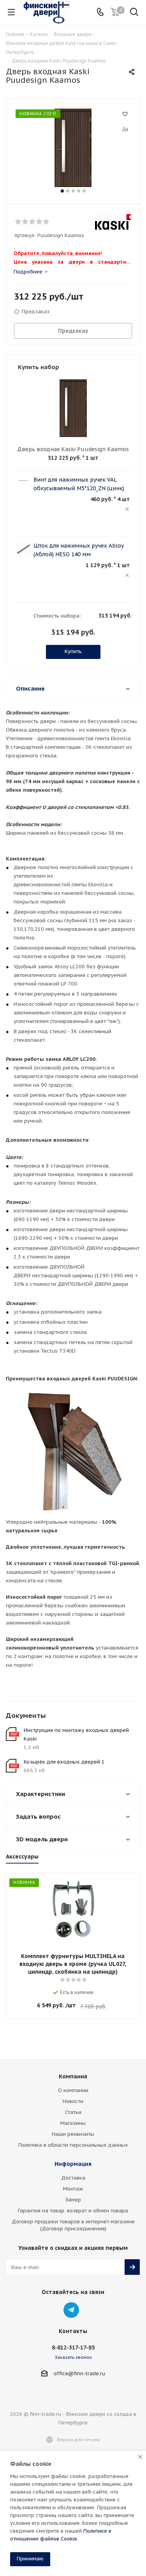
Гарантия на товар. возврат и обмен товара (73, 2211)
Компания (73, 2076)
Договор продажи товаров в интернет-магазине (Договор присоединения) (73, 2225)
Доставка (73, 2178)
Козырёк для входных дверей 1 (64, 1762)
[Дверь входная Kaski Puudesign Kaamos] (73, 148)
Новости (73, 2101)
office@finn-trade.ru (79, 2373)
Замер (73, 2200)
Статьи (73, 2112)
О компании (73, 2090)
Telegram (71, 2310)
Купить (73, 651)
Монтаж (73, 2189)
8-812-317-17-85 (73, 2347)
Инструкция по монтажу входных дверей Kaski (76, 1734)
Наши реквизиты (73, 2134)
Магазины (73, 2123)
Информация (73, 2164)
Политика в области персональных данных (73, 2145)
